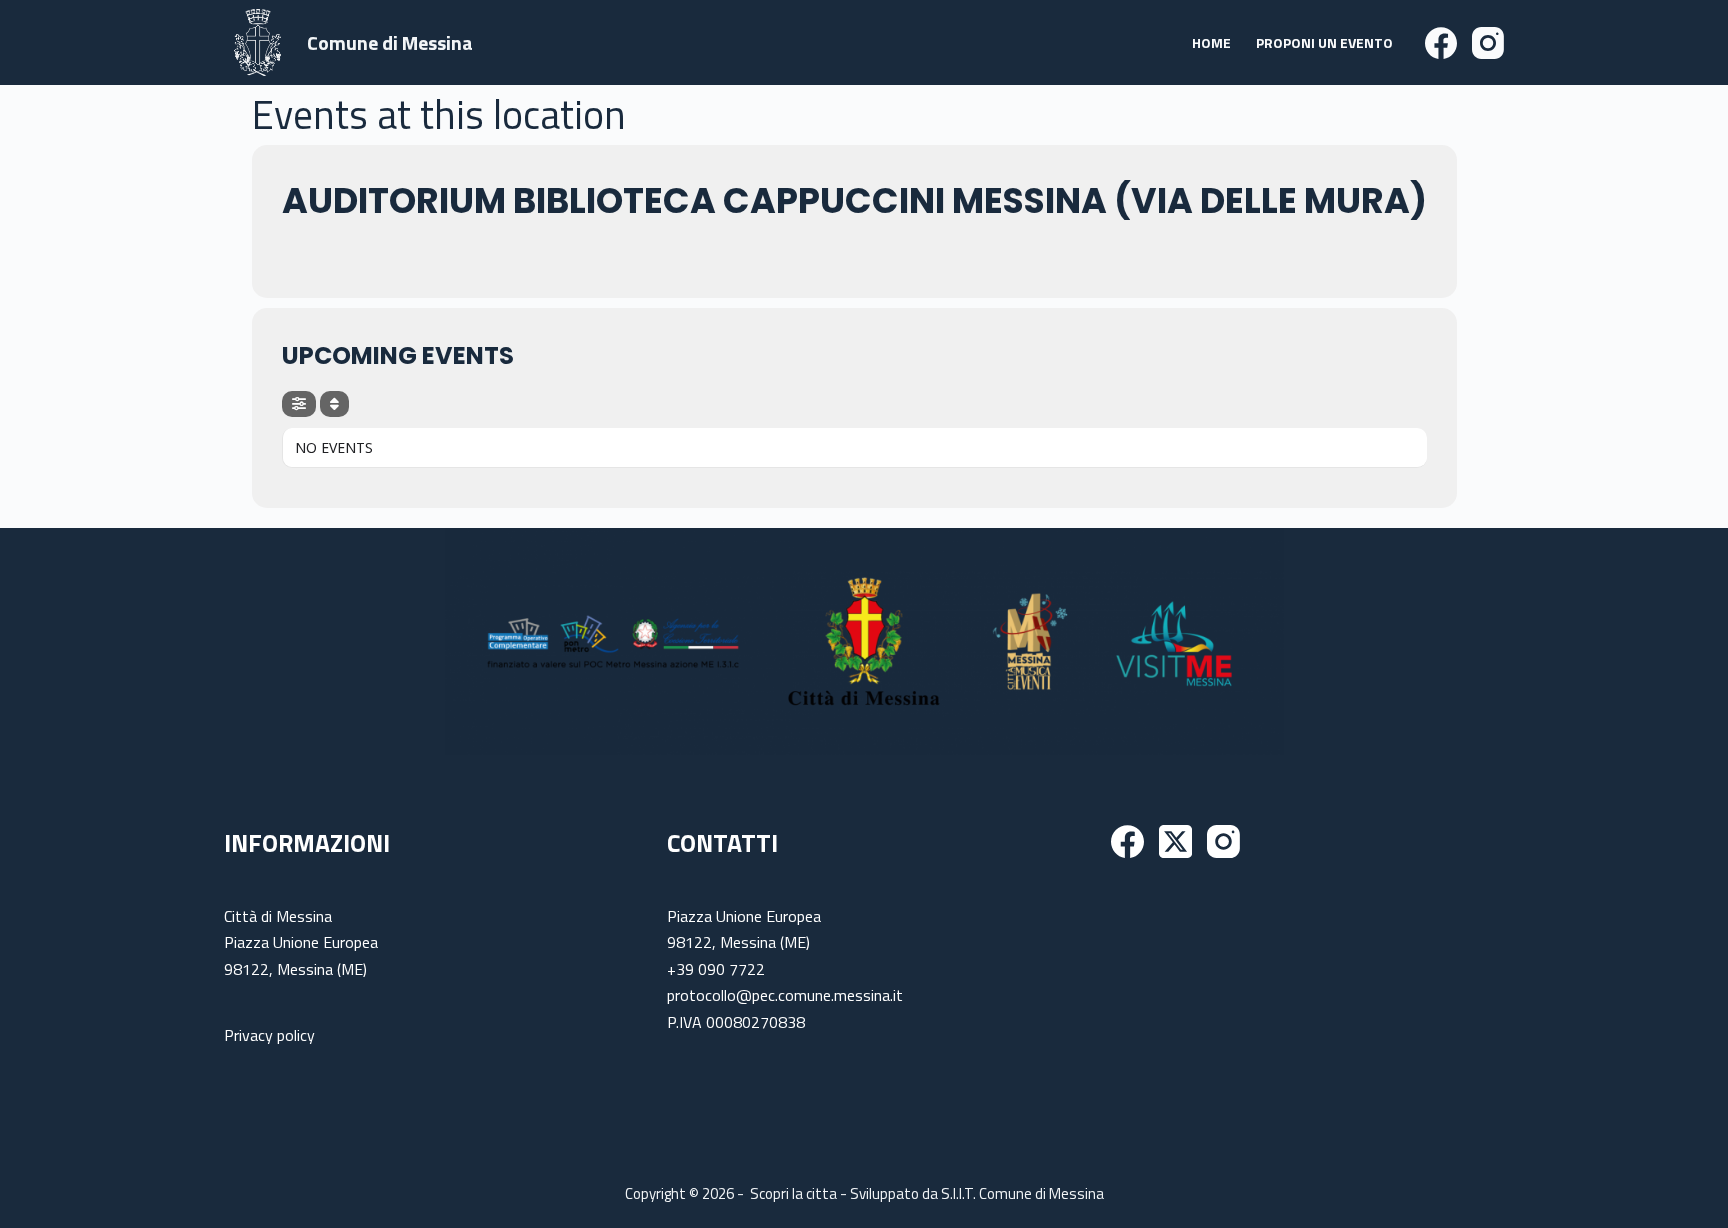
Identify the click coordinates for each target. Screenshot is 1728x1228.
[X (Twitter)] (1175, 841)
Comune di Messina (390, 42)
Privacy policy (269, 1035)
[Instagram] (1488, 43)
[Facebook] (1441, 43)
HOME (1211, 42)
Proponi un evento (1324, 42)
